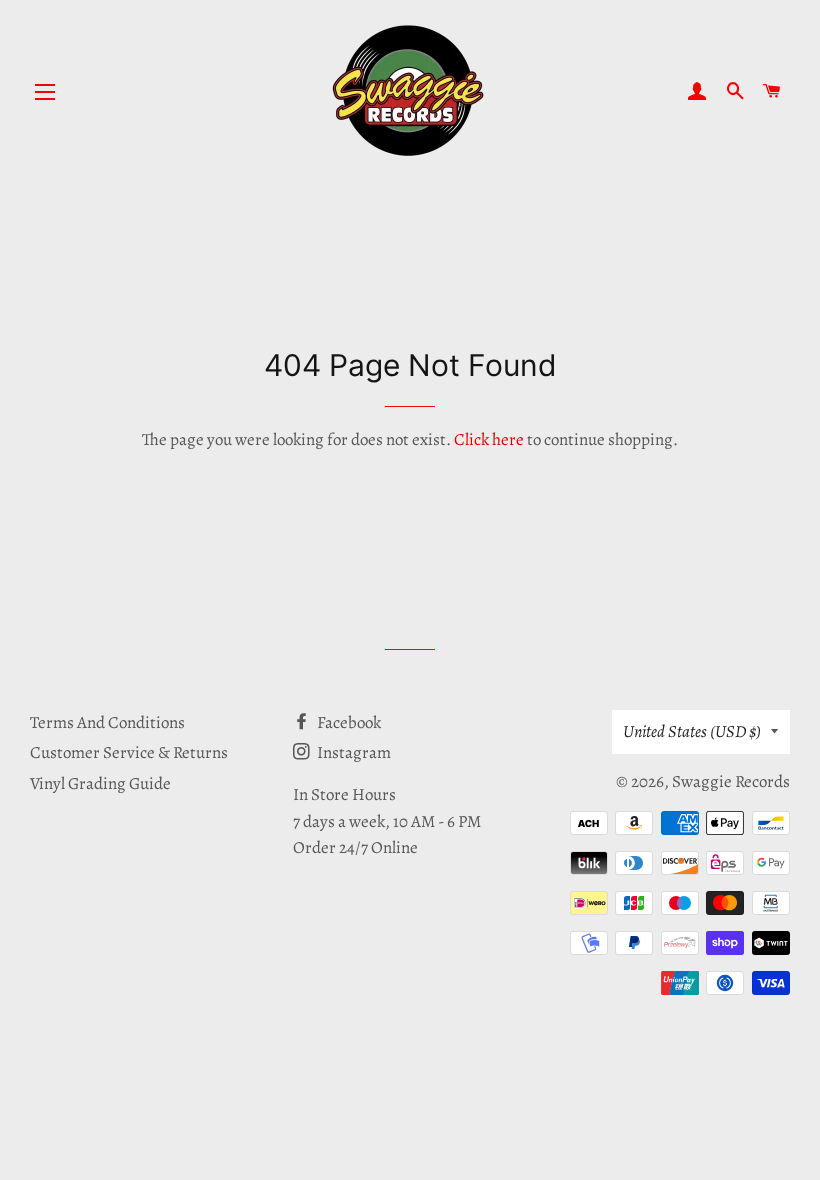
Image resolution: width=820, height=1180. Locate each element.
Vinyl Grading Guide (100, 783)
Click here (489, 439)
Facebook (347, 722)
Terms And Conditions (107, 722)
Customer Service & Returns (129, 752)
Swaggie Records (731, 781)
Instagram (352, 752)
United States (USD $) (692, 731)
